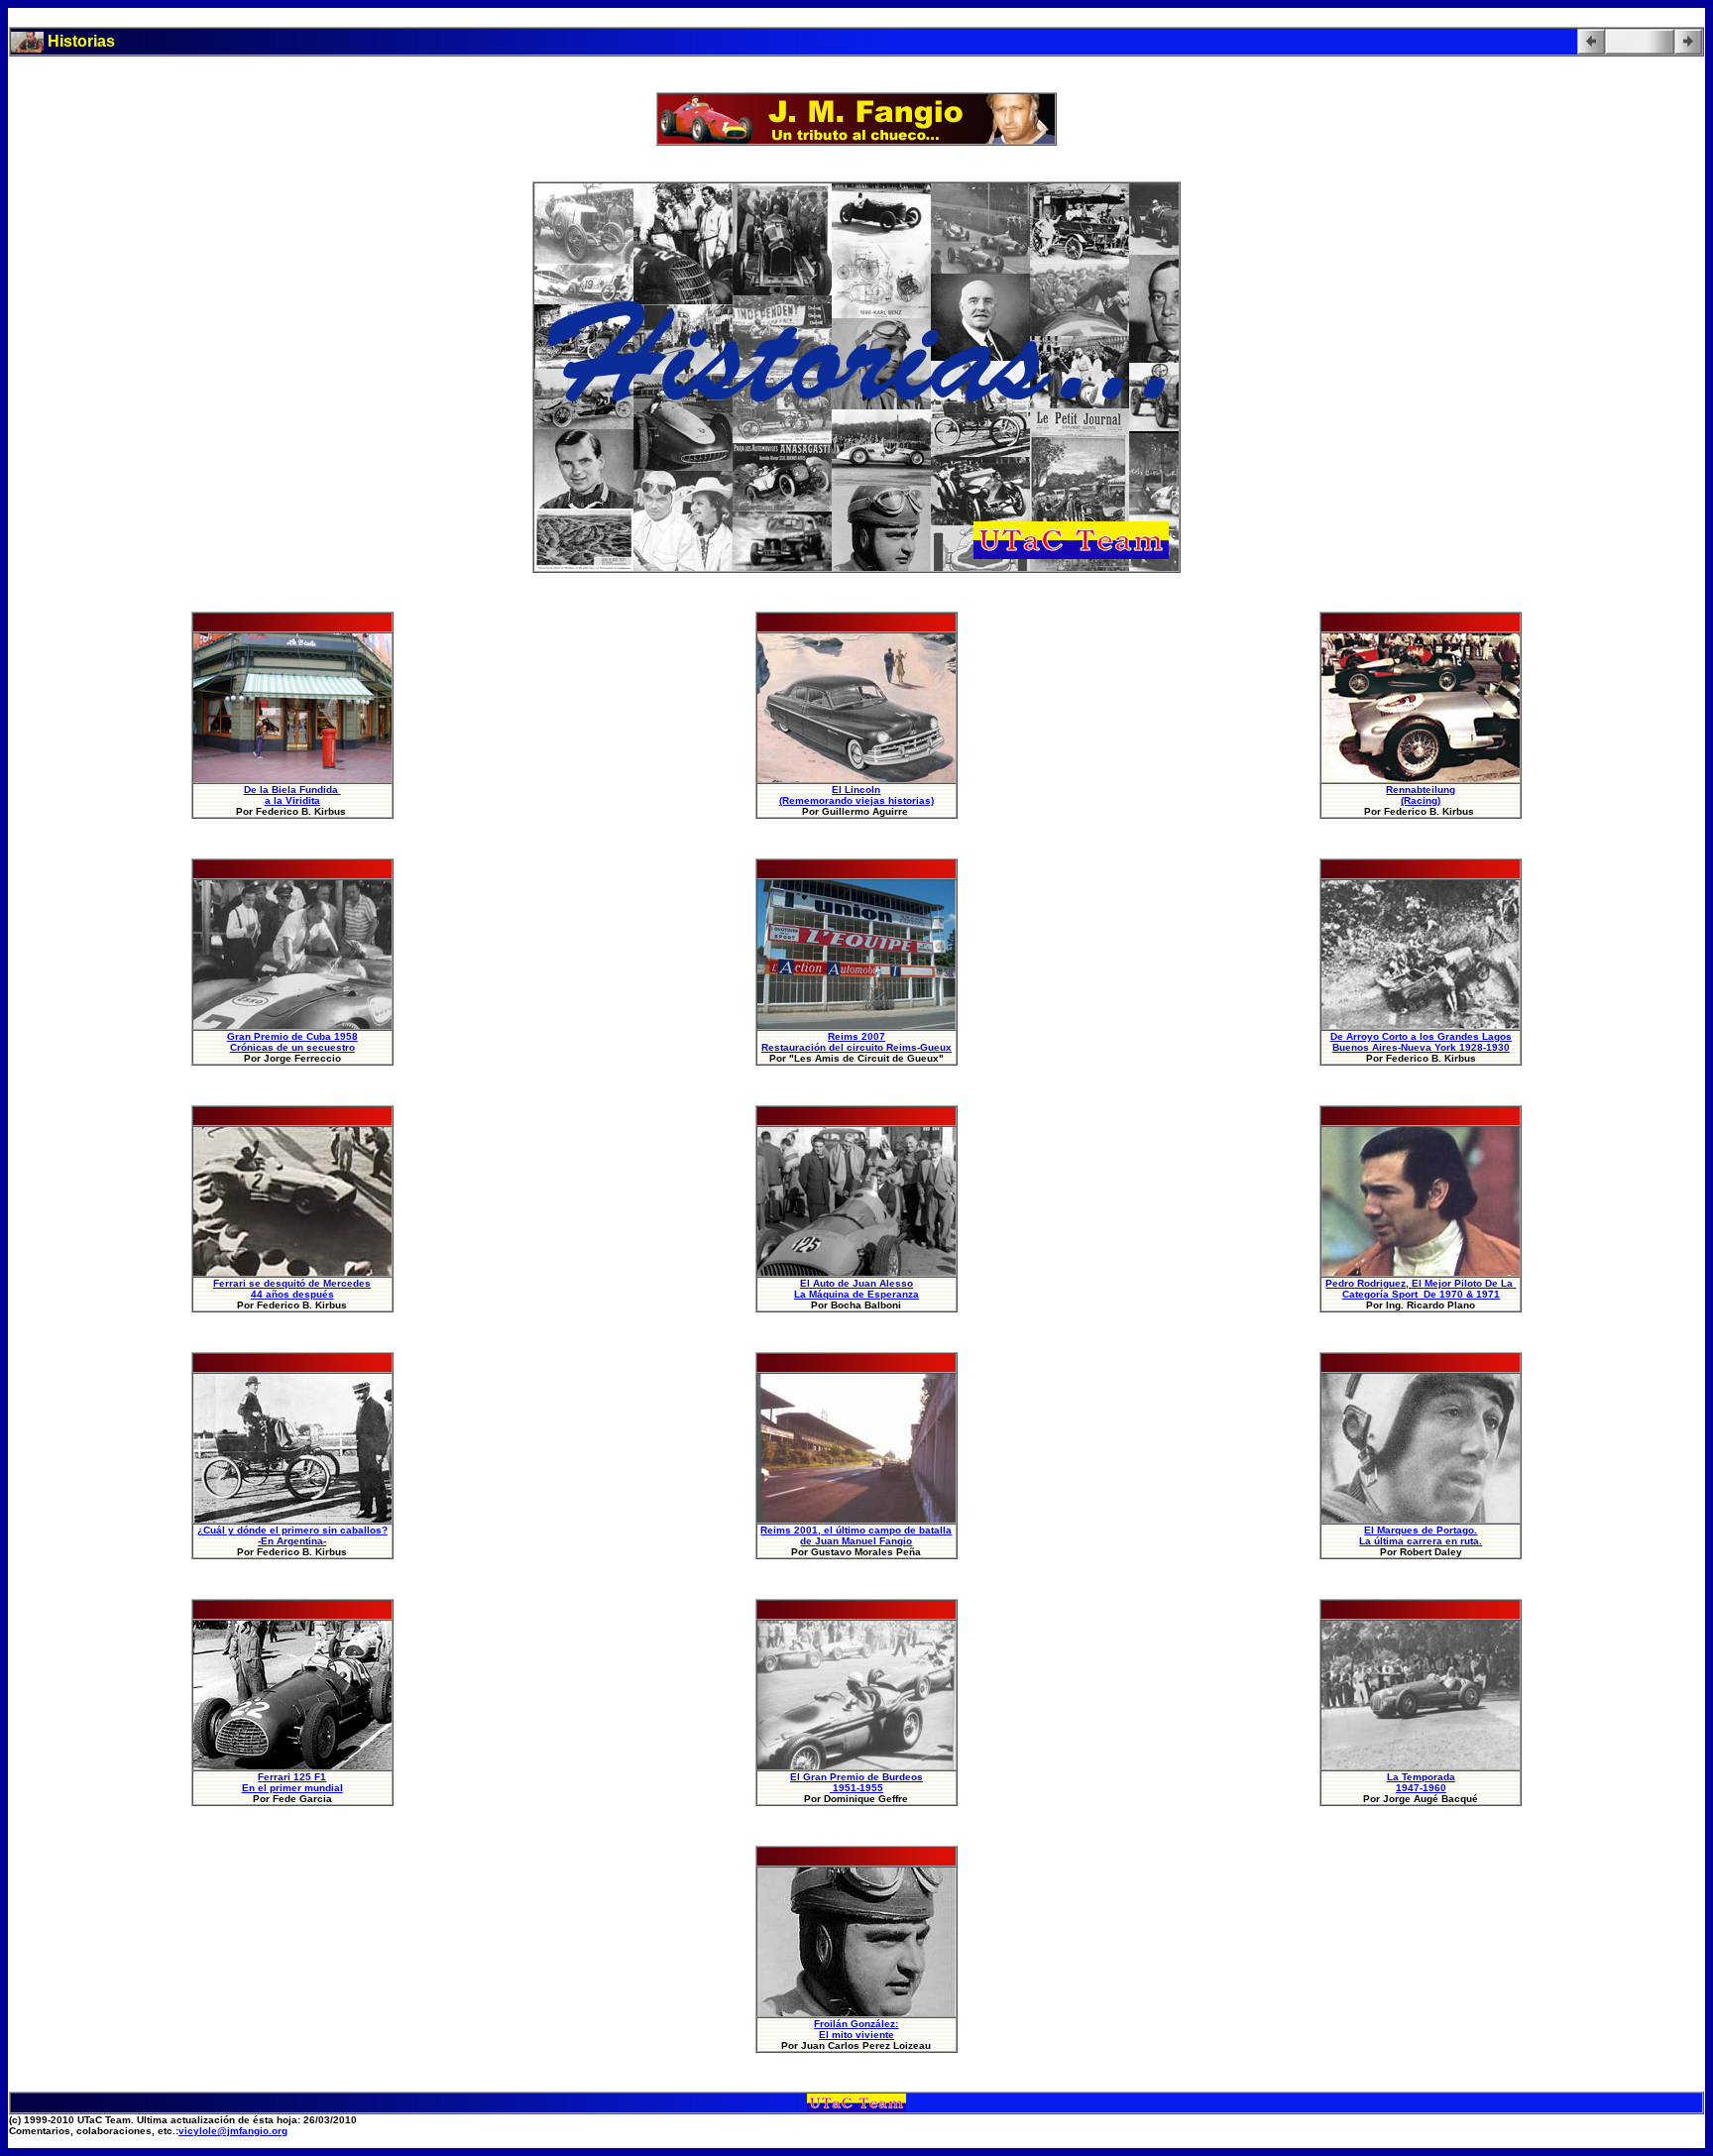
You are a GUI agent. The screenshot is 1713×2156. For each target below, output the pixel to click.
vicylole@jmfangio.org (233, 2131)
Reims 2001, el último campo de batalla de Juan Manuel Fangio (856, 1535)
